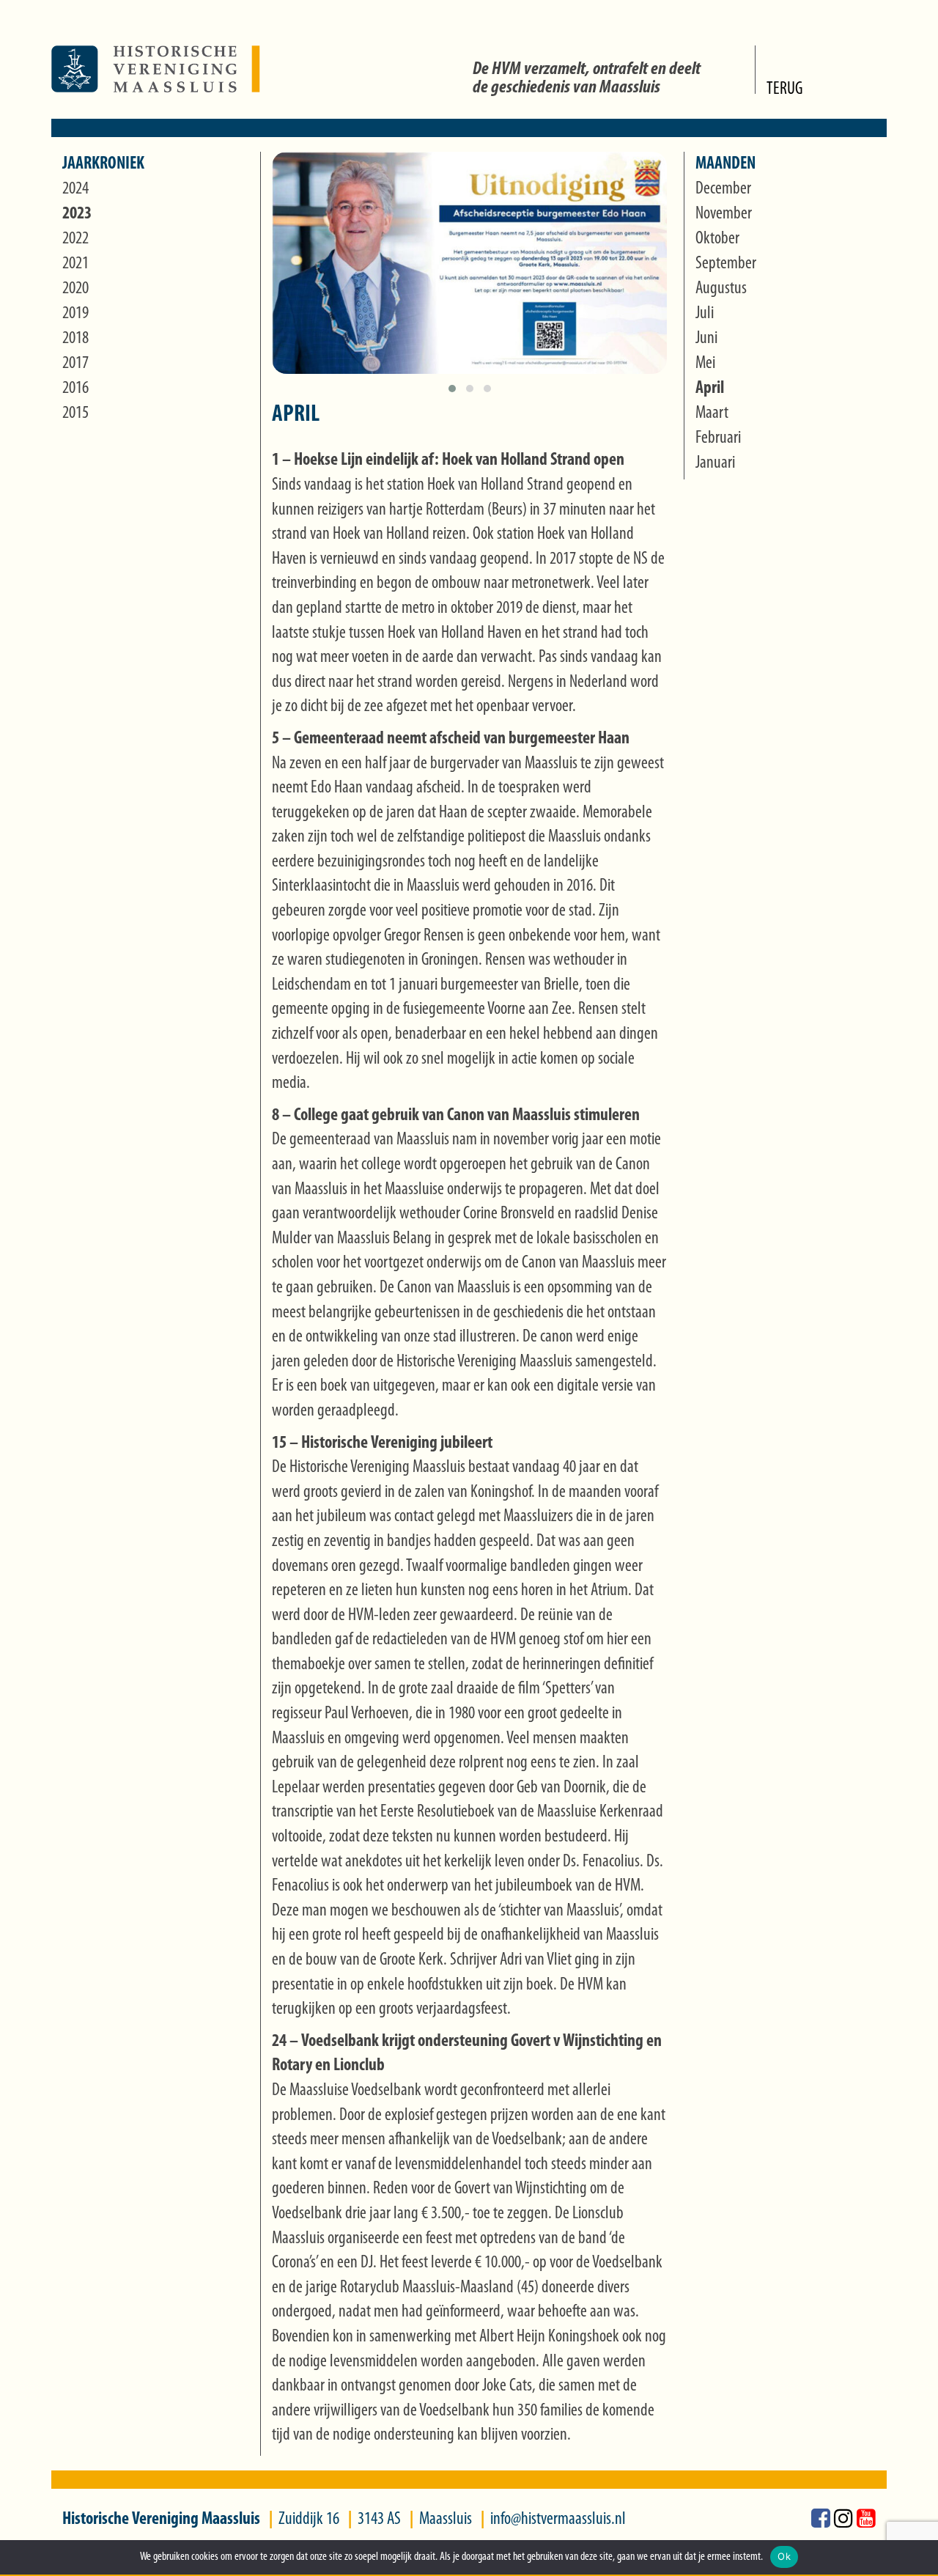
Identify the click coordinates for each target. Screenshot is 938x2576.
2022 (75, 239)
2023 (77, 214)
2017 (75, 364)
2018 (75, 339)
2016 (75, 389)
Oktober (717, 239)
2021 (75, 264)
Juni (706, 339)
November (724, 214)
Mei (705, 364)
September (726, 264)
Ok (784, 2556)
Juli (705, 314)
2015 (75, 413)
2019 (75, 314)
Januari (715, 463)
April (710, 389)
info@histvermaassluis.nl (558, 2520)
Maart (712, 413)
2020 (75, 289)
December (723, 189)
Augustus (721, 289)
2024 (75, 189)
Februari (718, 438)
